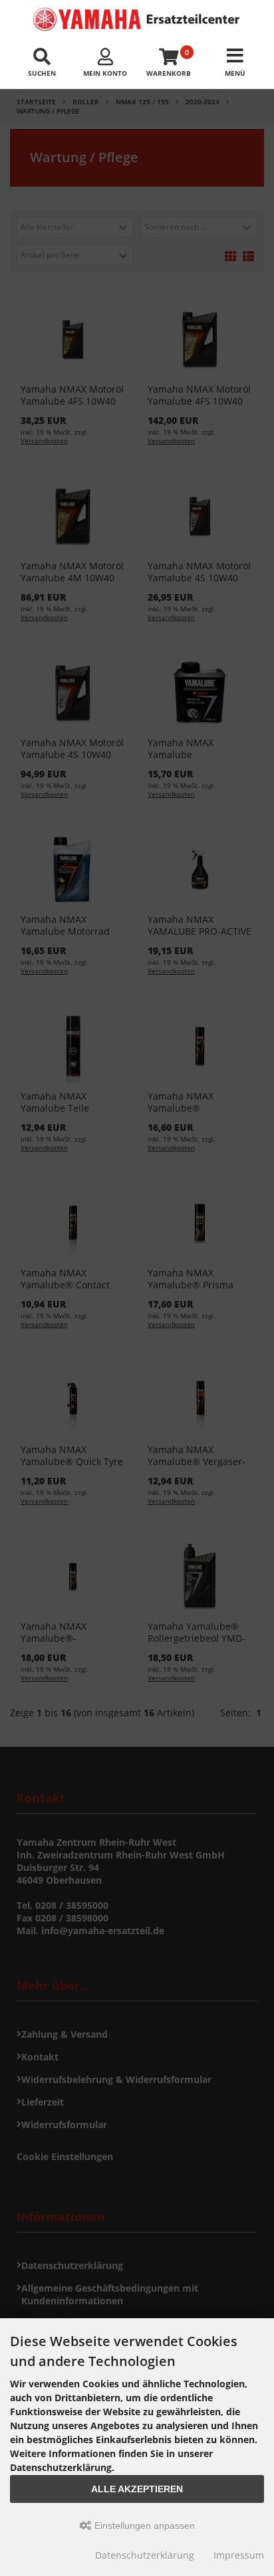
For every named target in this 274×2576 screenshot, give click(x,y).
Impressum (239, 2555)
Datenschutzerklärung (145, 2555)
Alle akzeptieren (137, 2489)
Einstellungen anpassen (143, 2526)
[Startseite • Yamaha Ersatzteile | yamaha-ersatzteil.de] (137, 19)
